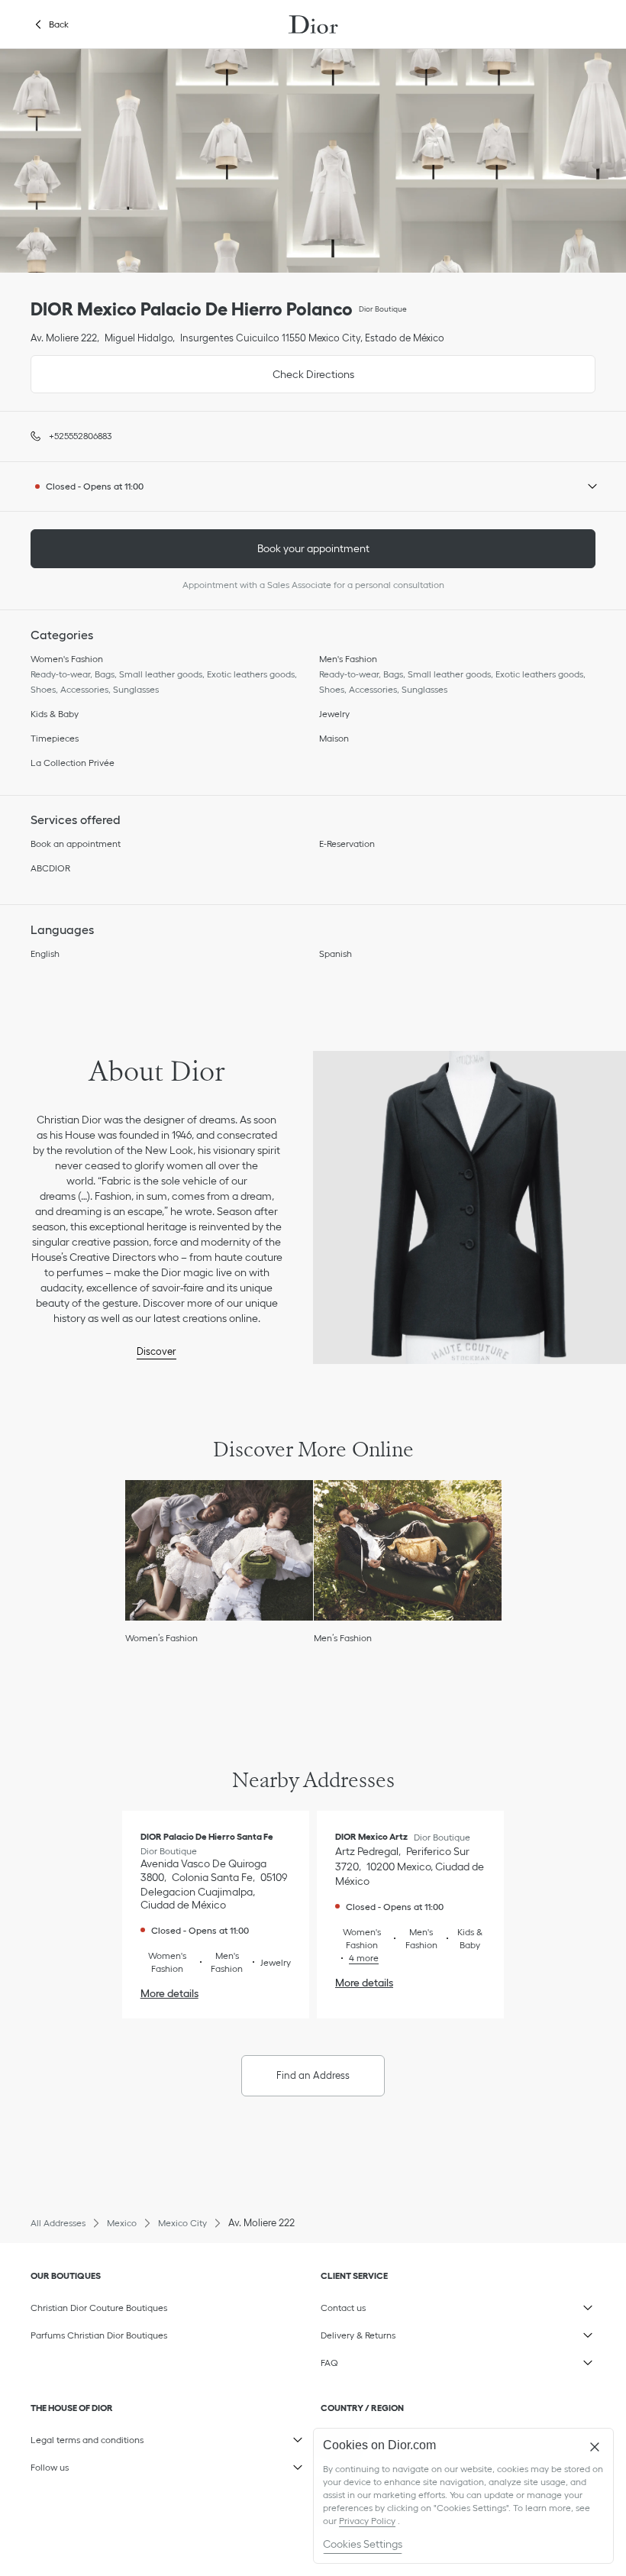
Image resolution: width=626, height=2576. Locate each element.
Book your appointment (313, 548)
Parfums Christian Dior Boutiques (99, 2335)
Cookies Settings (363, 2544)
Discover (156, 1351)
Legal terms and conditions (103, 2437)
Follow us (103, 2464)
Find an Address (313, 2075)
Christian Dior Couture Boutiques (99, 2308)
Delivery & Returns (394, 2332)
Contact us (394, 2305)
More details (169, 1993)
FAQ (394, 2360)
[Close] (595, 2447)
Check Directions (192, 368)
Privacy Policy (367, 2521)
